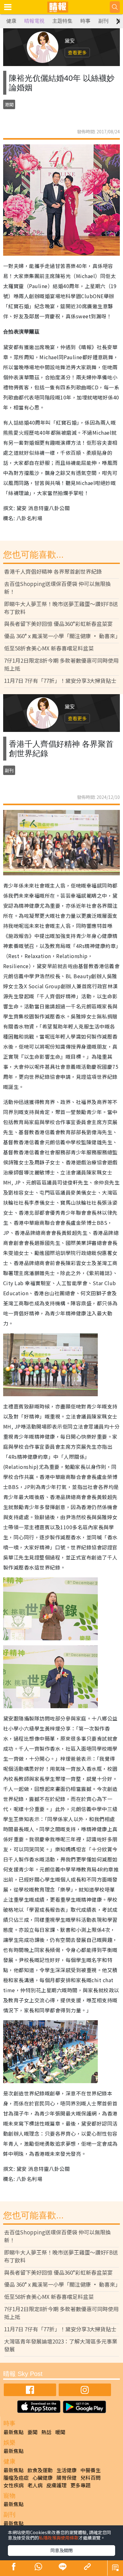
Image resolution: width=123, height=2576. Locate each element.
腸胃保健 (67, 2478)
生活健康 (67, 2470)
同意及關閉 (61, 2550)
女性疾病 (14, 2485)
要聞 (32, 2432)
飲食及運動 (40, 2470)
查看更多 (77, 52)
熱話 (46, 2432)
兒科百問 (91, 2478)
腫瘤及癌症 (16, 2478)
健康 (11, 21)
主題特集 (62, 21)
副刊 (103, 21)
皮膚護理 (56, 2485)
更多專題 (80, 2485)
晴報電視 (34, 21)
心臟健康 (43, 2478)
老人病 (35, 2485)
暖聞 (60, 2432)
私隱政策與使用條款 (59, 2538)
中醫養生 (91, 2470)
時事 (85, 21)
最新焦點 (14, 2432)
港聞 (9, 104)
